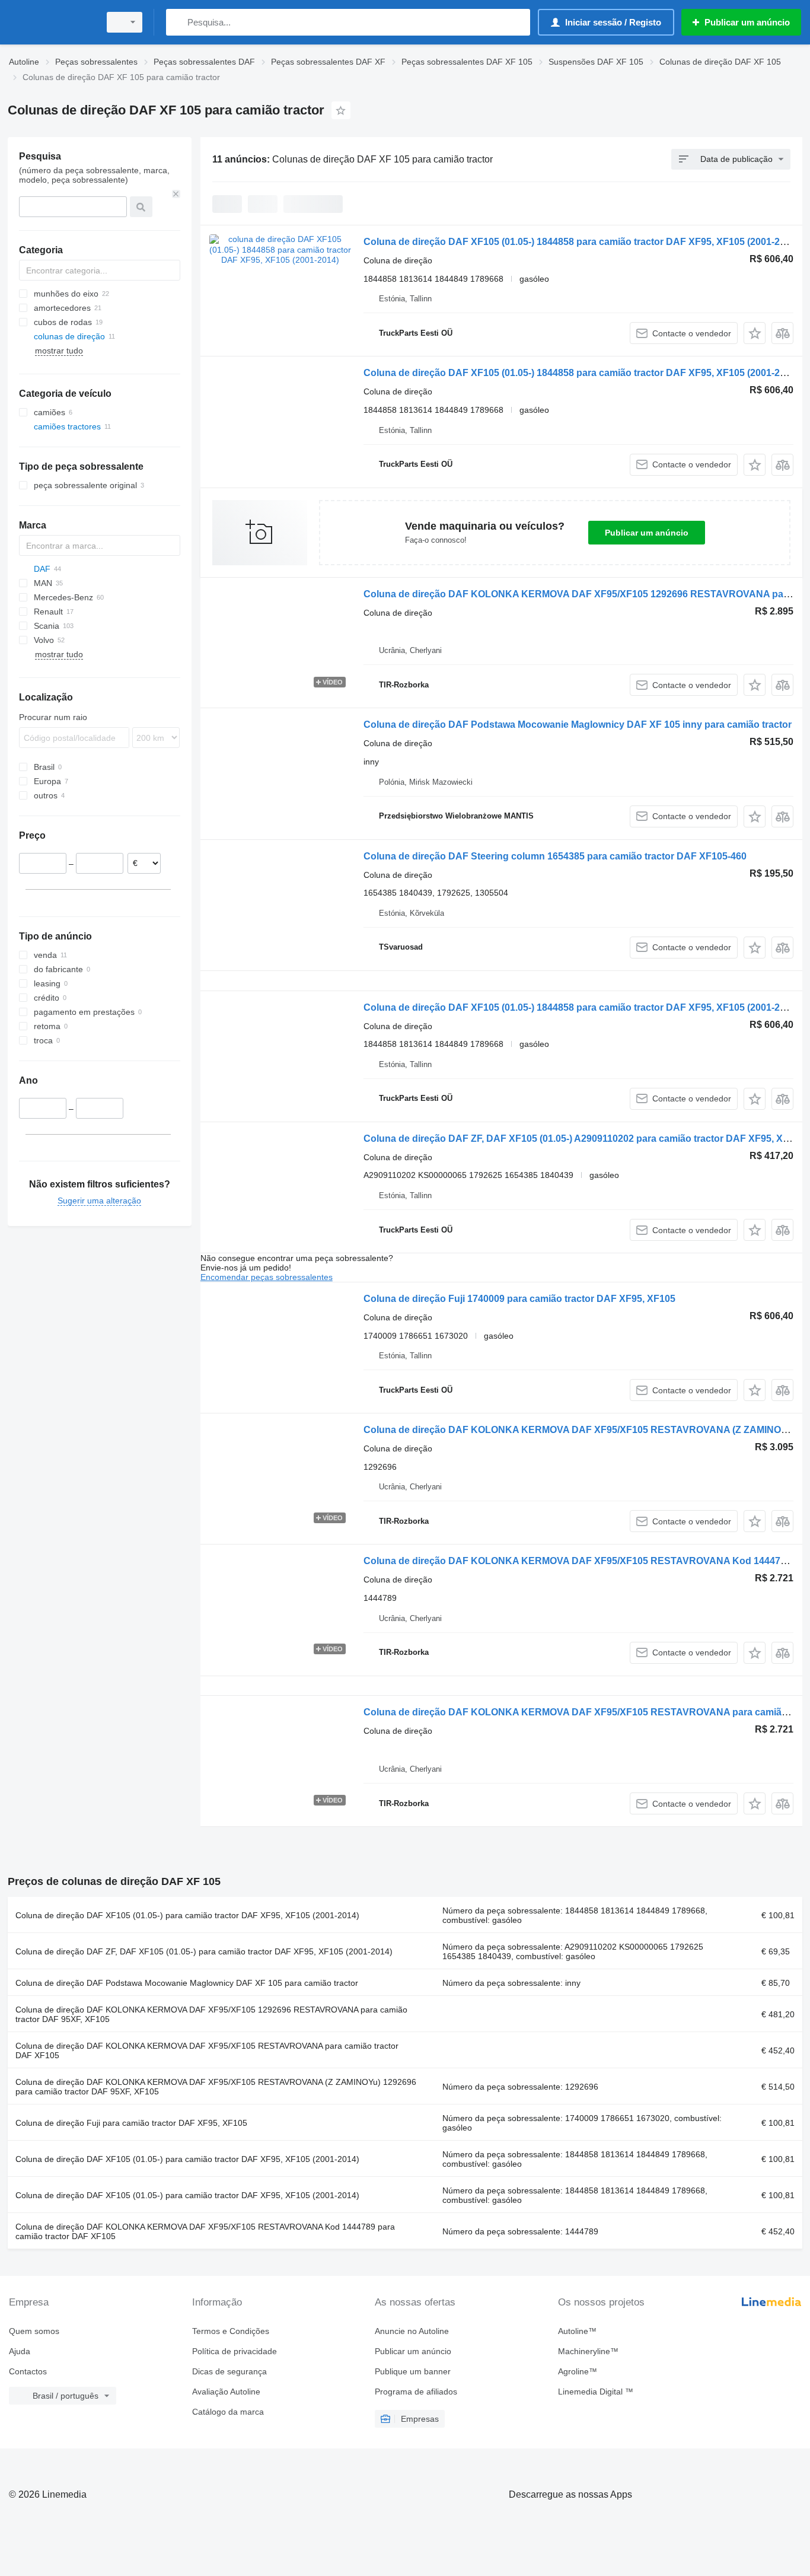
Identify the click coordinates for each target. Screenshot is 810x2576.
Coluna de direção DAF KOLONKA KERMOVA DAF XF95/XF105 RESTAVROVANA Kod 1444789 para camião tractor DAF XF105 (205, 2231)
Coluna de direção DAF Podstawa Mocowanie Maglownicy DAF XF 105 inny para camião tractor (578, 725)
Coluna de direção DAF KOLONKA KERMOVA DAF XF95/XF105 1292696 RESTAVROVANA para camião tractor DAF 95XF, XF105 (211, 2014)
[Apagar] (176, 194)
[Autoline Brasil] (50, 22)
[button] (755, 333)
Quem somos (34, 2331)
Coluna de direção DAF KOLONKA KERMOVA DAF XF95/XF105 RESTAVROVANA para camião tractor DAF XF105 (207, 2050)
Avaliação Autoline (226, 2392)
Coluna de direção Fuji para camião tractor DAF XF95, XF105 (131, 2123)
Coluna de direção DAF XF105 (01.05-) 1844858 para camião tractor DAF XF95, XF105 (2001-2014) (581, 242)
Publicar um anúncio (647, 533)
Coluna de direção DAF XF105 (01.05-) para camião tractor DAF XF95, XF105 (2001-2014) (187, 1915)
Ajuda (20, 2351)
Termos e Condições (231, 2331)
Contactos (28, 2371)
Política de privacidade (235, 2351)
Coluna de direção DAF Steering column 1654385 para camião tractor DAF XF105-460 (555, 856)
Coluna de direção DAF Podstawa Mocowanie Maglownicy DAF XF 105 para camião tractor (187, 1983)
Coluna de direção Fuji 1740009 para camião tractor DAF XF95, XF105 (519, 1299)
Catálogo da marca (228, 2412)
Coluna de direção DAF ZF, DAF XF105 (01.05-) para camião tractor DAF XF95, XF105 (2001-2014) (204, 1951)
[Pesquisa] (178, 22)
